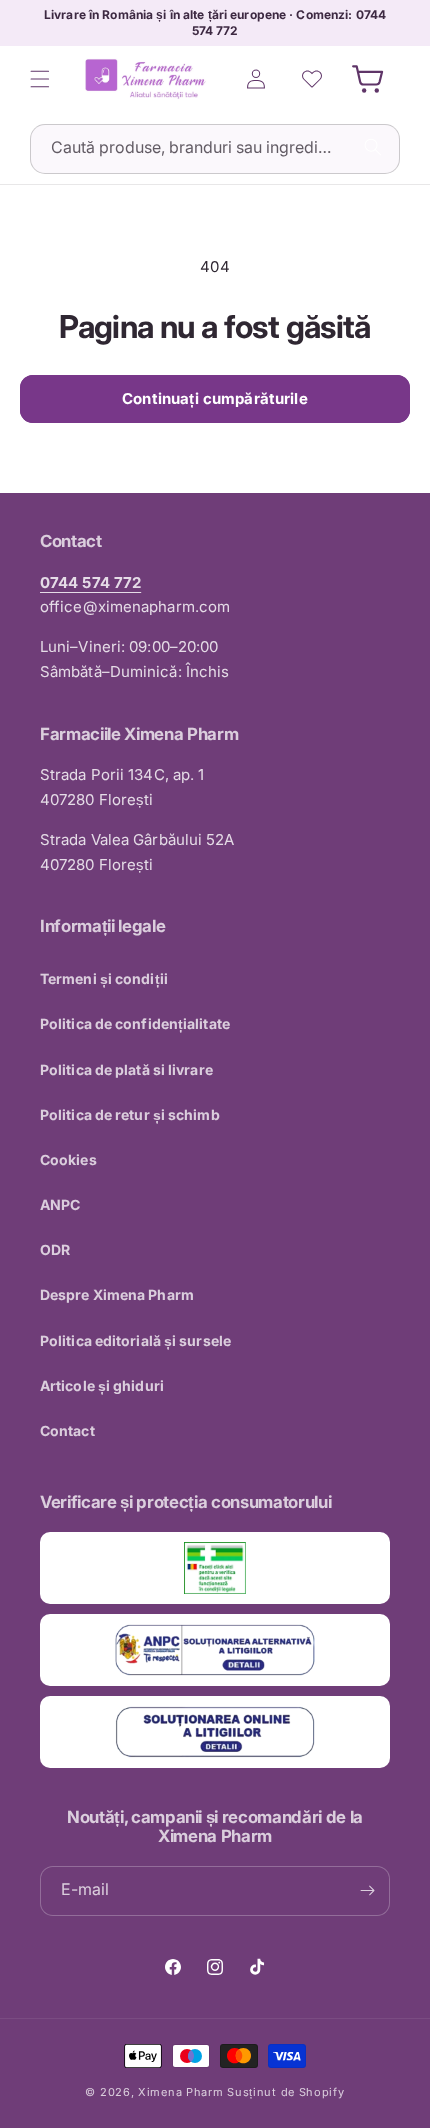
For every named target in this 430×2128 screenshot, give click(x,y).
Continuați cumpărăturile (215, 398)
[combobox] (215, 149)
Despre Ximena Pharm (117, 1294)
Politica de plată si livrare (126, 1069)
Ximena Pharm (180, 2092)
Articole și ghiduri (102, 1385)
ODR (55, 1249)
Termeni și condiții (104, 978)
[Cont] (256, 79)
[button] (40, 79)
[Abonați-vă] (367, 1891)
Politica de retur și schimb (130, 1114)
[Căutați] (373, 147)
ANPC (60, 1204)
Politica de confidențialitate (135, 1023)
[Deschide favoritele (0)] (312, 79)
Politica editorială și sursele (135, 1340)
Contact (67, 1430)
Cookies (68, 1159)
